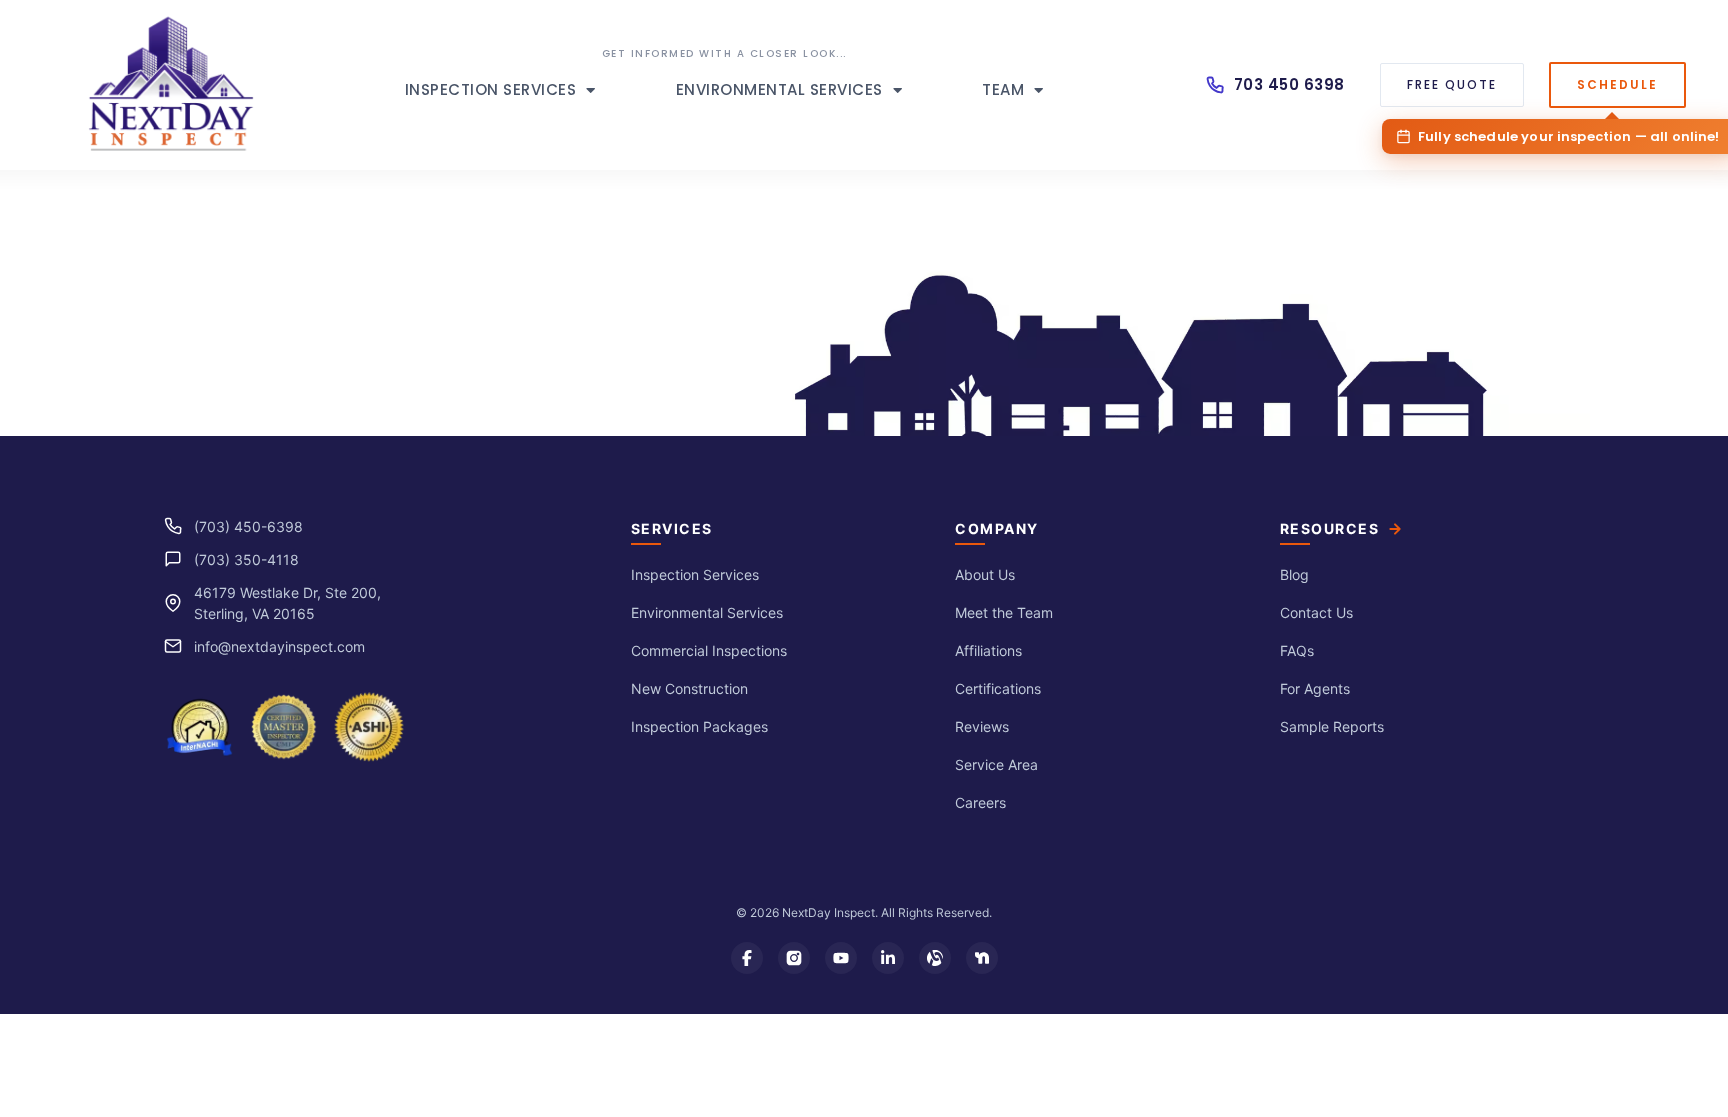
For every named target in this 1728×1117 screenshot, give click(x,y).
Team (1003, 89)
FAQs (1297, 650)
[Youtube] (841, 958)
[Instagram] (794, 958)
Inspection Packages (699, 726)
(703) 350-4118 (246, 559)
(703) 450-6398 (248, 526)
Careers (980, 802)
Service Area (996, 764)
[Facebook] (747, 958)
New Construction (689, 688)
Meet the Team (1004, 612)
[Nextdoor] (982, 958)
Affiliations (988, 650)
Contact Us (1316, 612)
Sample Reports (1332, 726)
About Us (985, 574)
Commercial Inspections (709, 650)
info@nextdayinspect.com (279, 646)
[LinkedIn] (888, 958)
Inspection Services (491, 89)
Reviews (982, 726)
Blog (1294, 574)
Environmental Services (779, 89)
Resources (1330, 529)
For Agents (1315, 688)
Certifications (998, 688)
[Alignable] (935, 958)
